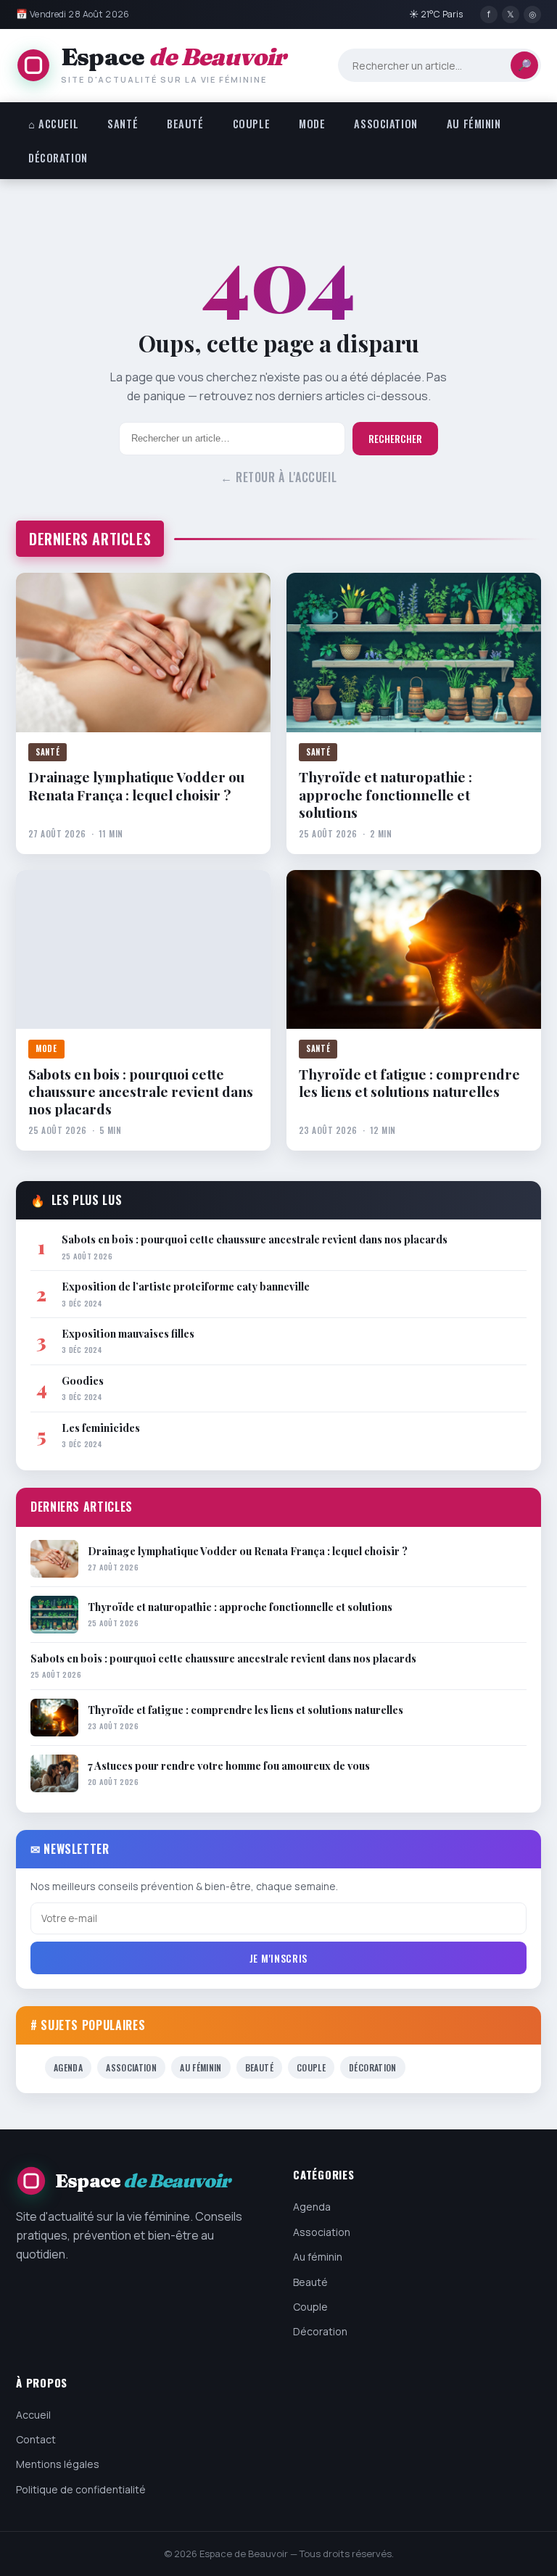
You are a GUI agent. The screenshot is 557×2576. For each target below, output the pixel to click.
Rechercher (395, 439)
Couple (251, 124)
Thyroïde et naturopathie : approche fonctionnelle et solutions (385, 794)
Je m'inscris (278, 1958)
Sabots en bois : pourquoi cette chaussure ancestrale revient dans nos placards (141, 1092)
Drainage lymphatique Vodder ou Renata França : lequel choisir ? (136, 786)
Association (385, 124)
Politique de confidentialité (81, 2489)
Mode (312, 124)
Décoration (58, 158)
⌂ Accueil (53, 124)
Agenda (68, 2067)
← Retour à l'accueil (279, 477)
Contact (36, 2439)
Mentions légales (58, 2464)
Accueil (33, 2415)
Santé (123, 124)
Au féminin (474, 124)
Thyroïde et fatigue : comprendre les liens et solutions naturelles (409, 1083)
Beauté (185, 124)
